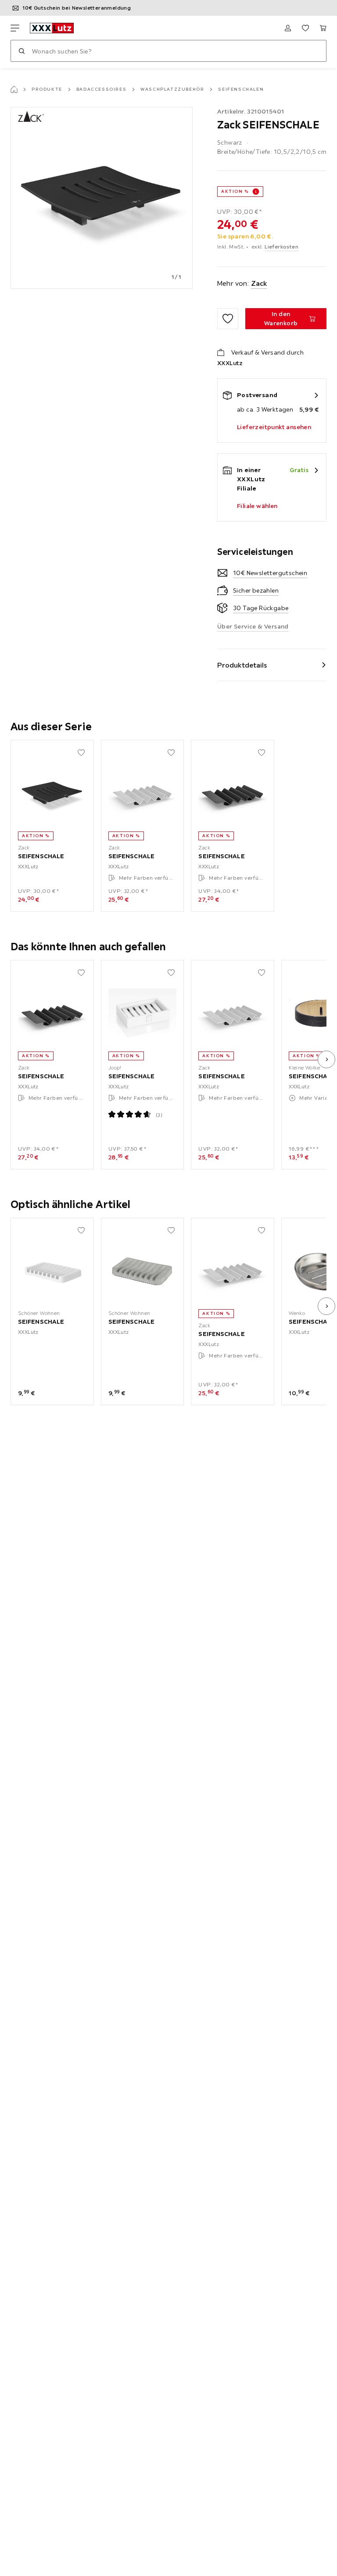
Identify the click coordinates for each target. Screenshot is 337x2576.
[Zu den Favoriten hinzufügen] (228, 319)
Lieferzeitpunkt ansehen (274, 427)
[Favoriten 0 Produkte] (305, 28)
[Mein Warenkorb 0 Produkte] (323, 28)
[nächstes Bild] (326, 1059)
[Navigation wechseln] (15, 28)
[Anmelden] (288, 28)
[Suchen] (22, 51)
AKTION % (235, 191)
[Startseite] (14, 89)
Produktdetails (242, 665)
